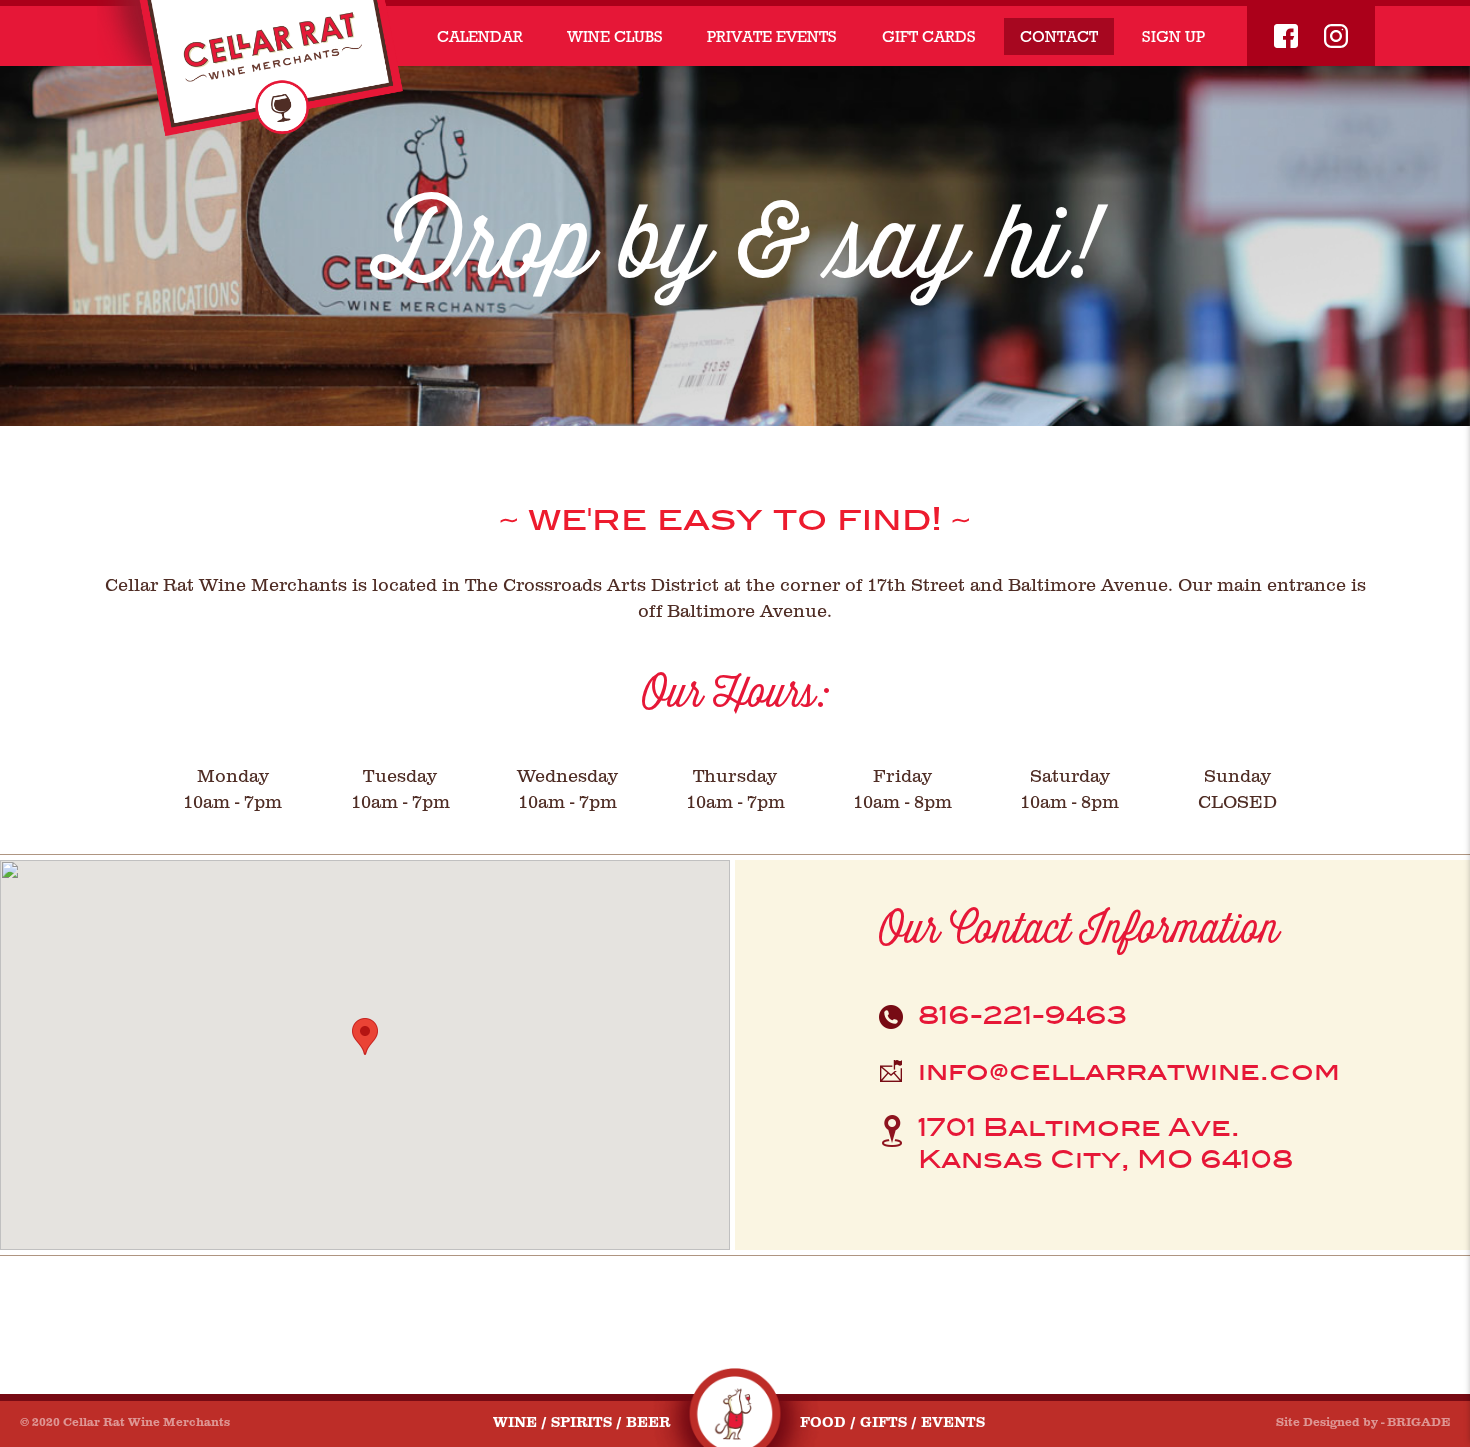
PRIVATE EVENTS (772, 36)
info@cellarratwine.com (1129, 1071)
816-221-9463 (1023, 1015)
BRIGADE (1418, 1422)
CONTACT (1059, 36)
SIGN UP (1173, 36)
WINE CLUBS (615, 36)
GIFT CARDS (929, 36)
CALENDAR (480, 36)
